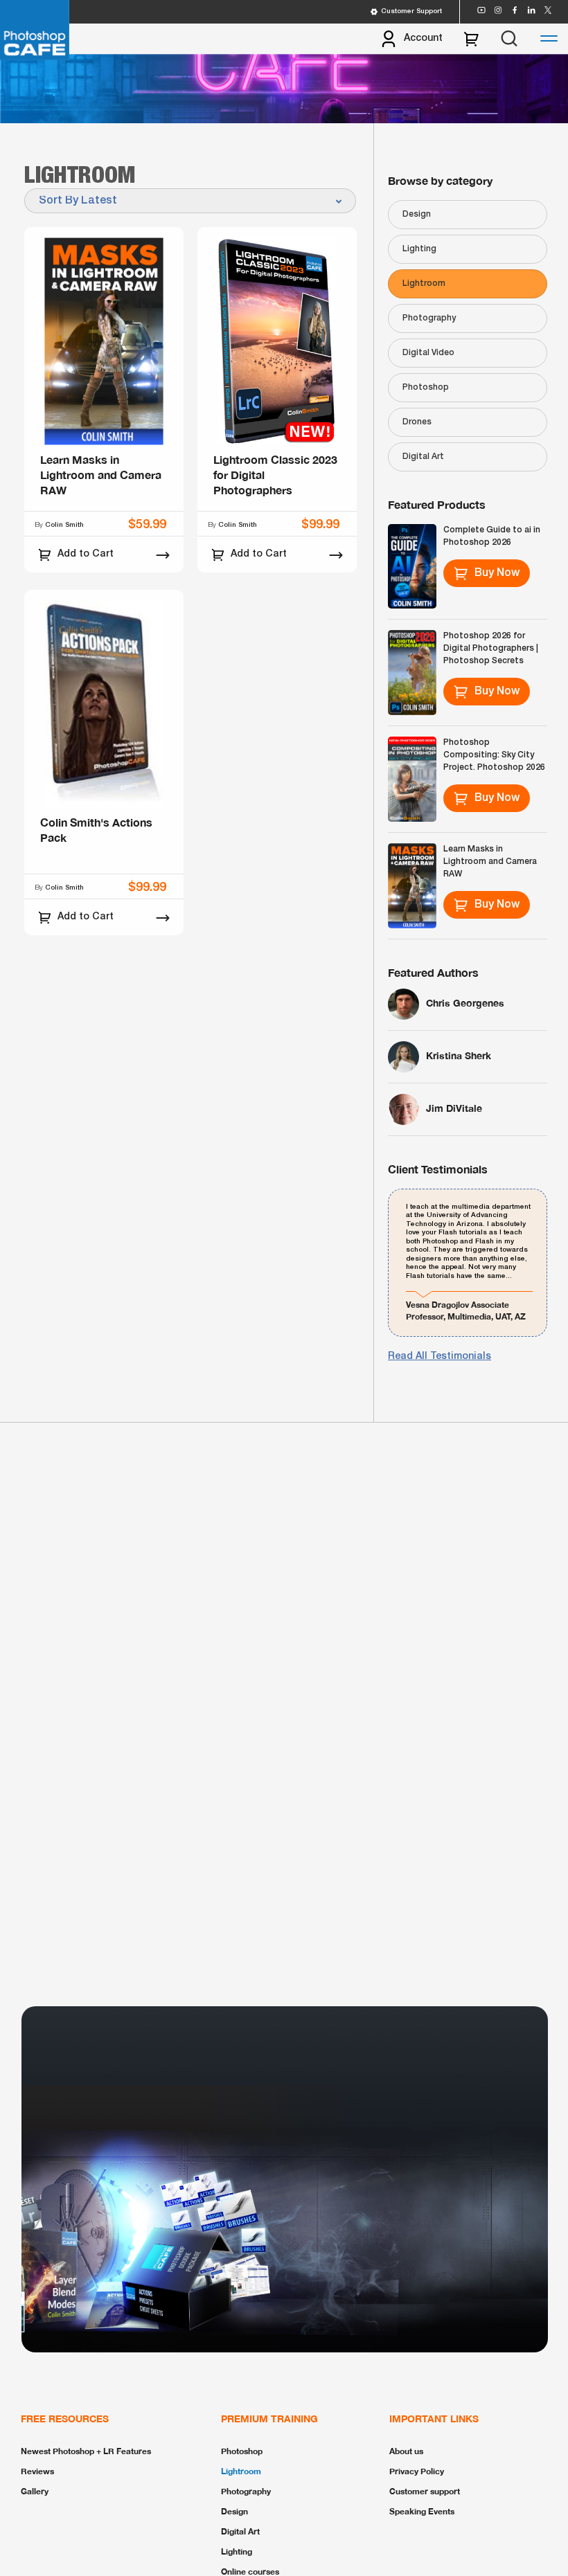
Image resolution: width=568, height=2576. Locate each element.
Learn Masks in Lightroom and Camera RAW (490, 862)
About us (406, 2451)
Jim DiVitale (454, 1108)
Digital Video (428, 353)
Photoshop (426, 387)
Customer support (425, 2491)
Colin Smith (64, 525)
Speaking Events (422, 2511)
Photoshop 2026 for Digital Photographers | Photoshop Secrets (491, 648)
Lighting (419, 249)
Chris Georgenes (465, 1003)
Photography (429, 318)
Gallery (35, 2491)
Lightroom (424, 283)
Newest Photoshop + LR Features (86, 2451)
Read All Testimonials (440, 1357)
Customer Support (411, 11)
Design (417, 214)
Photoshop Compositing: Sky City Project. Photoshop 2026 (494, 755)
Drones (417, 422)
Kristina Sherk (459, 1055)
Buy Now (497, 573)
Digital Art (423, 457)
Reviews (37, 2471)
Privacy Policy (417, 2471)
